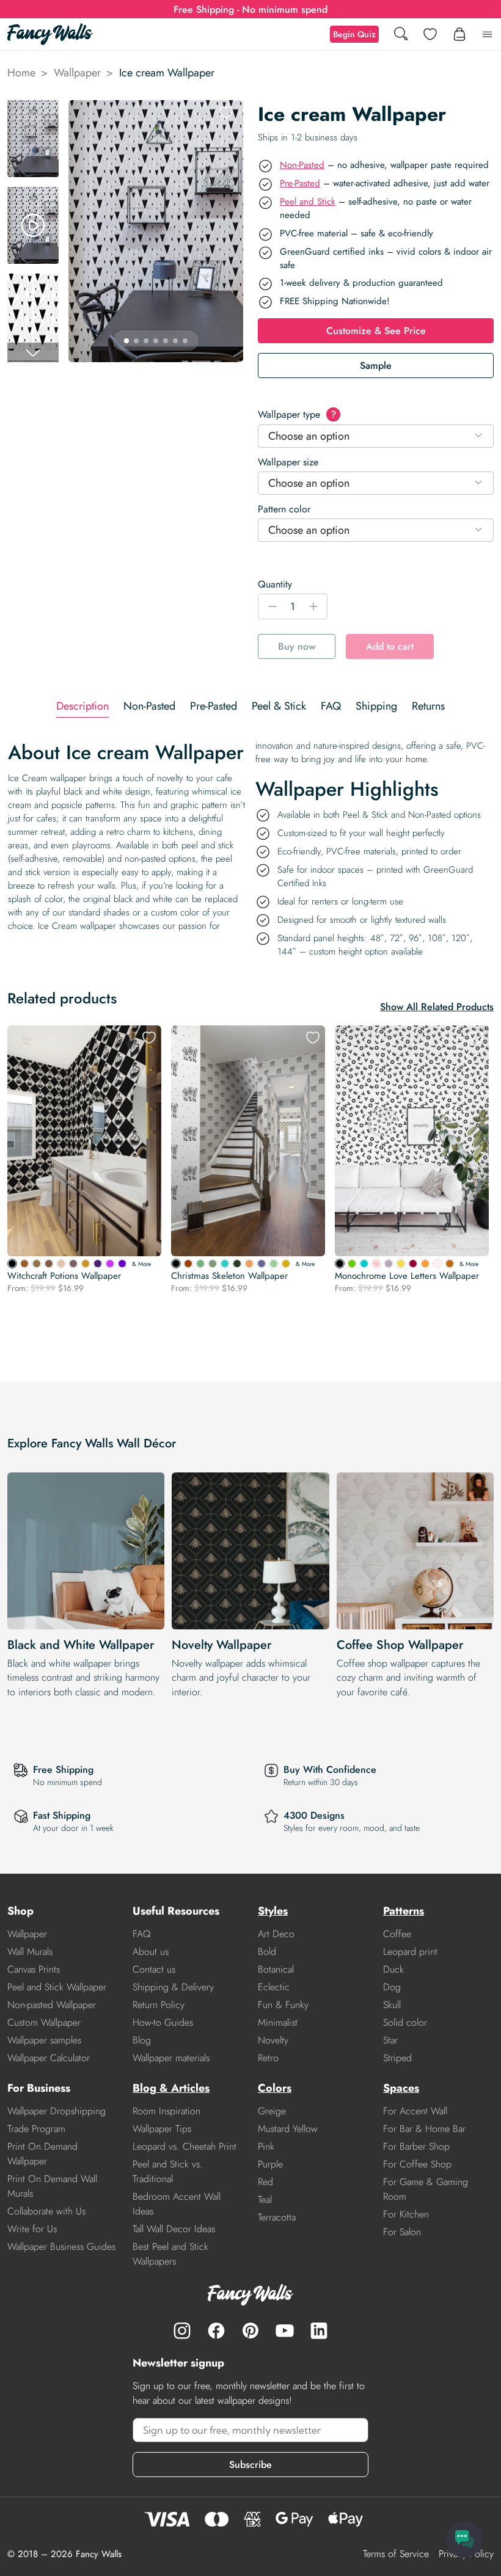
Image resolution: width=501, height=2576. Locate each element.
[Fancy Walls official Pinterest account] (250, 2330)
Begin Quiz (354, 34)
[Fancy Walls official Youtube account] (285, 2330)
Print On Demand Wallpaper (42, 2154)
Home (21, 73)
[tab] (82, 706)
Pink (266, 2146)
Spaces (401, 2088)
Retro (268, 2058)
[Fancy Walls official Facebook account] (216, 2330)
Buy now (297, 646)
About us (151, 1952)
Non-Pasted (302, 165)
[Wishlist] (430, 34)
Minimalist (278, 2022)
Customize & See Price (376, 331)
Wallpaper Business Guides (61, 2247)
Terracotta (277, 2217)
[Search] (401, 35)
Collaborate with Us (46, 2211)
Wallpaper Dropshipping (57, 2111)
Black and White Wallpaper (81, 1645)
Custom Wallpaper (44, 2022)
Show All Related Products (437, 1007)
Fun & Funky (283, 2005)
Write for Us (32, 2229)
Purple (270, 2164)
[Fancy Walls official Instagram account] (182, 2330)
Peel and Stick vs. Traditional (168, 2171)
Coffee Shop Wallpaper (400, 1645)
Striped (397, 2058)
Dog (392, 1987)
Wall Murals (30, 1952)
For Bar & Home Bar (424, 2129)
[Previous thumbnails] (33, 110)
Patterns (404, 1911)
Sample (376, 366)
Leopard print (410, 1952)
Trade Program (36, 2129)
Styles (273, 1911)
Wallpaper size (288, 462)
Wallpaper (77, 73)
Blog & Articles (171, 2088)
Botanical (276, 1969)
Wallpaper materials (171, 2058)
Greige (272, 2111)
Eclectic (274, 1987)
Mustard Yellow (288, 2129)
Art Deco (276, 1934)
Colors (275, 2088)
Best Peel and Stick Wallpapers (170, 2254)
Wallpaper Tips (162, 2129)
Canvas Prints (34, 1969)
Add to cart (390, 646)
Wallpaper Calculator (49, 2058)
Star (390, 2040)
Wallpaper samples (44, 2040)
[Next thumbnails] (33, 352)
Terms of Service (396, 2554)
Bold (267, 1952)
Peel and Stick (308, 202)
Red (265, 2182)
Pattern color (284, 509)
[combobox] (376, 436)
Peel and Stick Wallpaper (57, 1987)
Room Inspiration (166, 2111)
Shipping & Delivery (173, 1987)
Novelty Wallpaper (221, 1645)
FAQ (142, 1934)
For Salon (402, 2232)
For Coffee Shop (417, 2164)
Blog (142, 2040)
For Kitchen (406, 2214)
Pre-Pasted (300, 183)
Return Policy (159, 2005)
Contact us (154, 1969)
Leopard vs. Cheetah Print (185, 2146)
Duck (393, 1969)
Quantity (275, 584)
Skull (392, 2005)
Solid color (405, 2022)
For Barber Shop (416, 2146)
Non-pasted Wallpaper (52, 2005)
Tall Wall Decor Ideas (174, 2229)
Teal (265, 2199)
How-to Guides (163, 2022)
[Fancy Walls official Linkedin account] (319, 2330)
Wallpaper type (297, 414)
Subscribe (250, 2465)
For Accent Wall (415, 2111)
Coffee (397, 1934)
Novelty (273, 2040)
